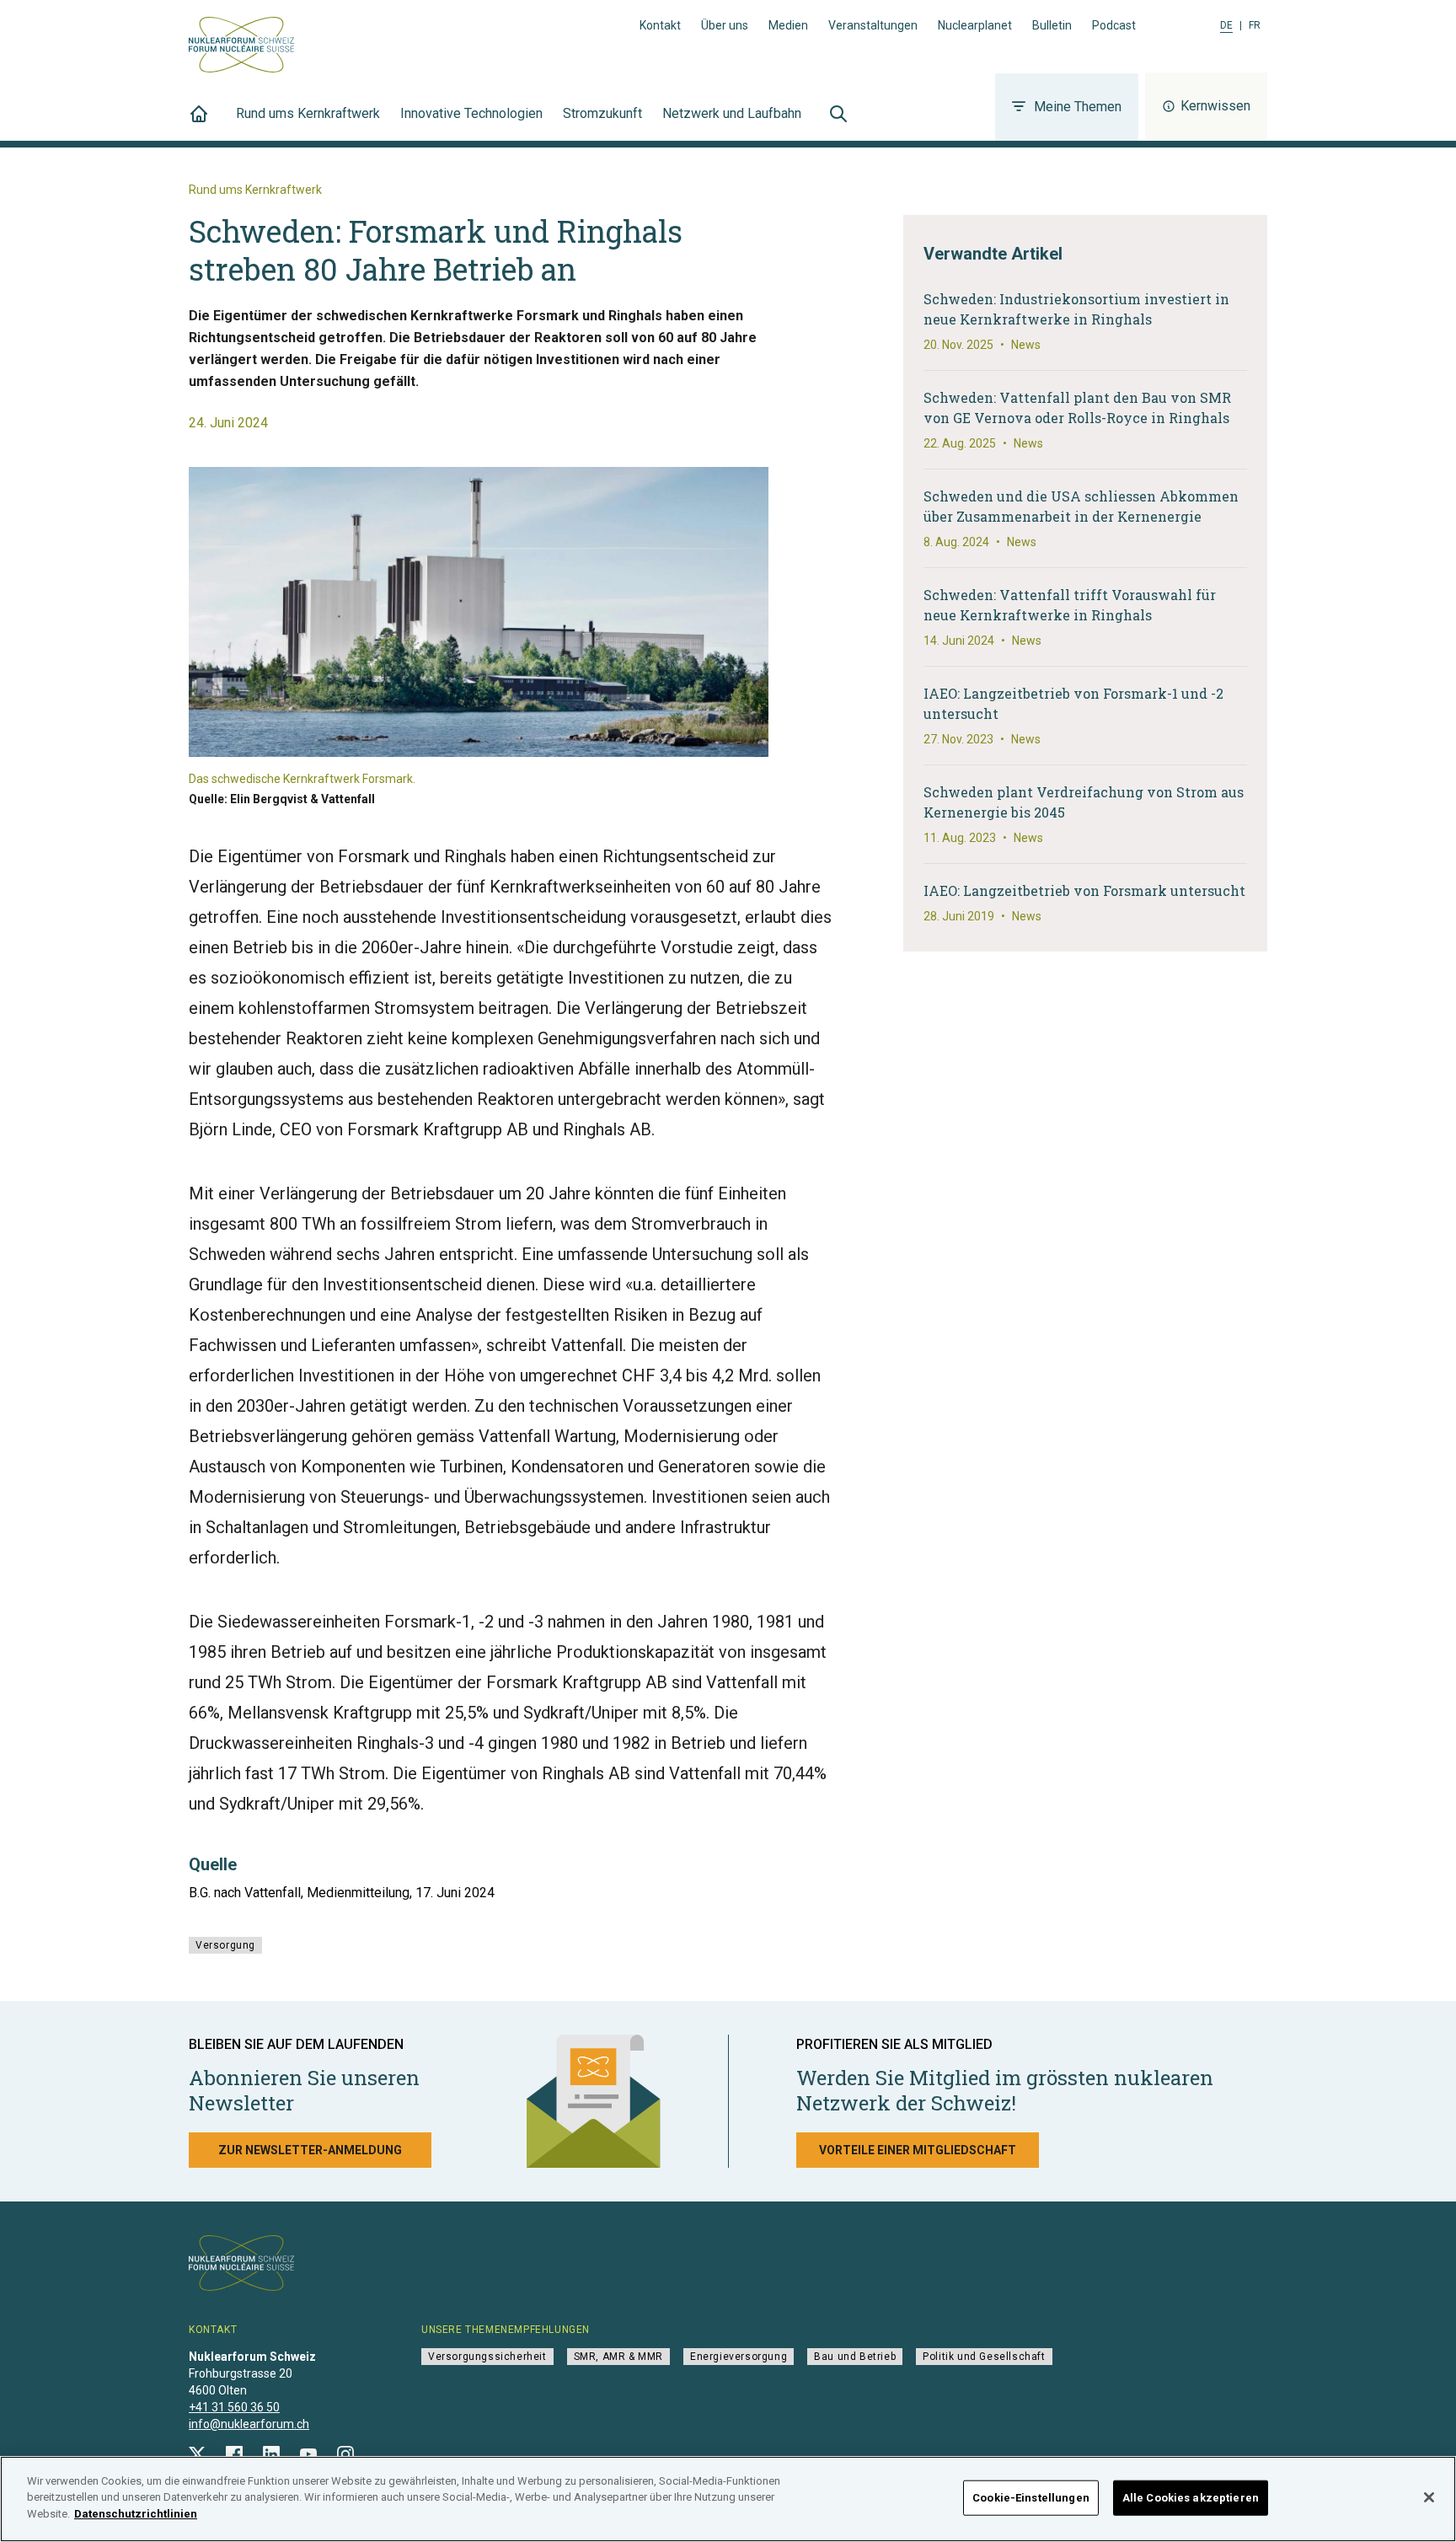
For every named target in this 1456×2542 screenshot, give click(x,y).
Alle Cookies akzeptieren (1191, 2498)
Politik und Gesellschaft (984, 2357)
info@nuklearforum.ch (249, 2424)
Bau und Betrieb (855, 2357)
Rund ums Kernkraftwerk (308, 113)
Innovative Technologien (471, 113)
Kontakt (660, 25)
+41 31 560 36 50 (234, 2407)
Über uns (725, 25)
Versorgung (225, 1945)
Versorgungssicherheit (487, 2357)
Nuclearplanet (975, 25)
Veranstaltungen (873, 25)
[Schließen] (1429, 2497)
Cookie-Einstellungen (1031, 2498)
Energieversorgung (739, 2357)
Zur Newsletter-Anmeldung (310, 2150)
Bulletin (1052, 25)
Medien (788, 25)
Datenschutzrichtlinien (136, 2514)
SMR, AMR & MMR (618, 2357)
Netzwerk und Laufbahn (732, 113)
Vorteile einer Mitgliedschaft (918, 2150)
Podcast (1114, 25)
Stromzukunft (602, 113)
